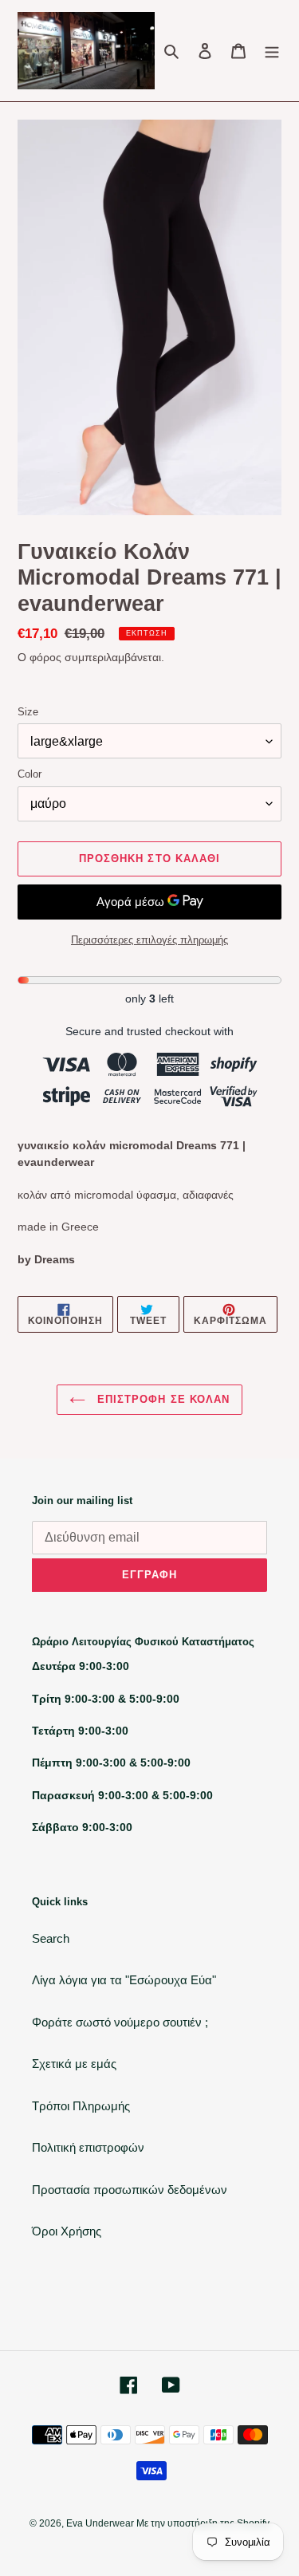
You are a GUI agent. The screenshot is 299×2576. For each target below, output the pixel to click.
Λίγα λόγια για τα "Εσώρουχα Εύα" (124, 1980)
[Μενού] (272, 51)
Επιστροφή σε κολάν (161, 1399)
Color (30, 774)
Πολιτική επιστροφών (88, 2147)
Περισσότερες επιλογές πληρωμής (149, 940)
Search (51, 1938)
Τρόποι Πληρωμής (81, 2106)
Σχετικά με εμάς (74, 2064)
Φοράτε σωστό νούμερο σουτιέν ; (120, 2022)
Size (28, 712)
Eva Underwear (101, 2523)
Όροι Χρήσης (67, 2231)
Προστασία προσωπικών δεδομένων (130, 2190)
